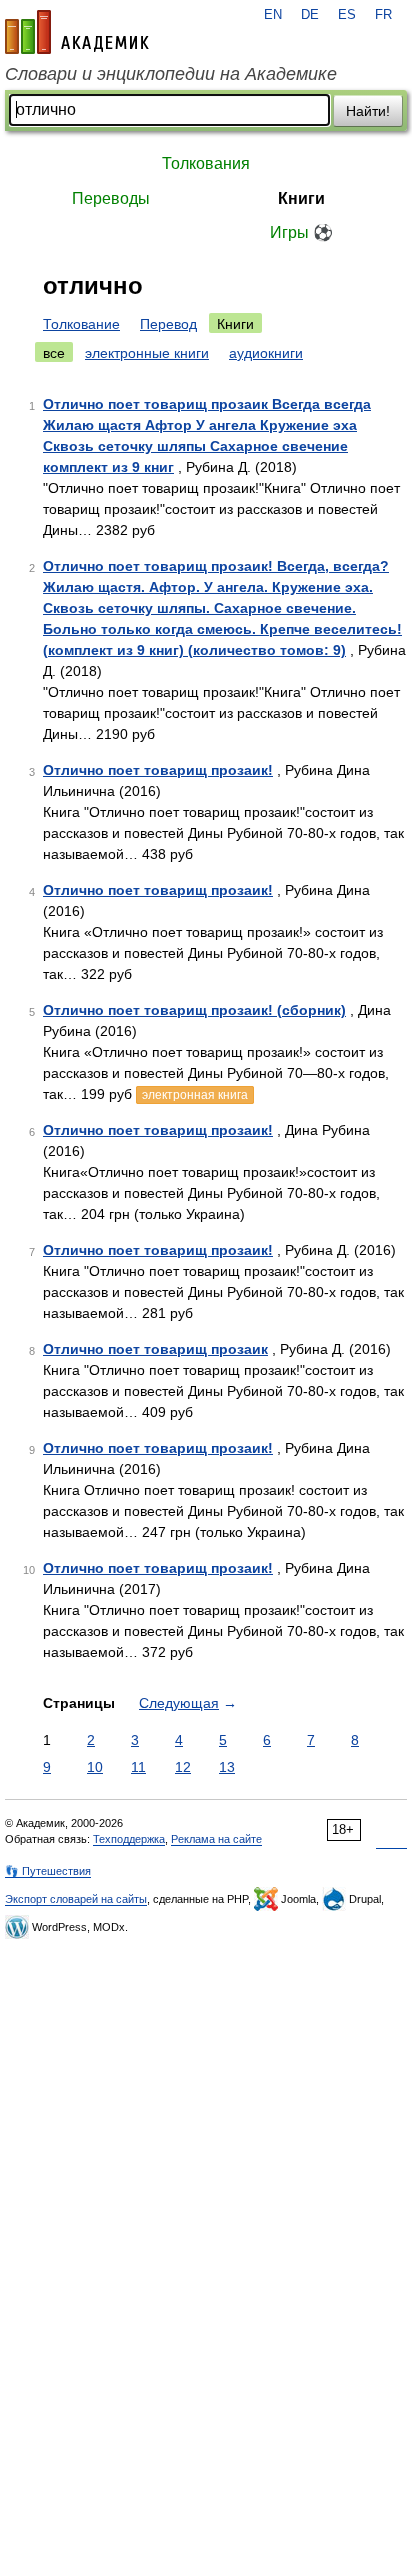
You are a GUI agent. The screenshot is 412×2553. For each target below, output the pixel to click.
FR (383, 15)
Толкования (206, 163)
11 (138, 1767)
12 (183, 1767)
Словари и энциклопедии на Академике (171, 74)
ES (347, 15)
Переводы (111, 198)
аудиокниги (266, 353)
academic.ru (77, 32)
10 (95, 1767)
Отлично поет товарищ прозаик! (158, 770)
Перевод (168, 324)
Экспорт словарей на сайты (76, 1899)
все (54, 353)
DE (310, 15)
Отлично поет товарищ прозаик (155, 1349)
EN (273, 15)
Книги (301, 198)
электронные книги (147, 353)
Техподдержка (129, 1839)
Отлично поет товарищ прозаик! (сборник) (194, 1010)
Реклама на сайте (216, 1839)
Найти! (368, 111)
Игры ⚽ (301, 232)
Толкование (81, 324)
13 (227, 1767)
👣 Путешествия (48, 1871)
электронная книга (195, 1095)
